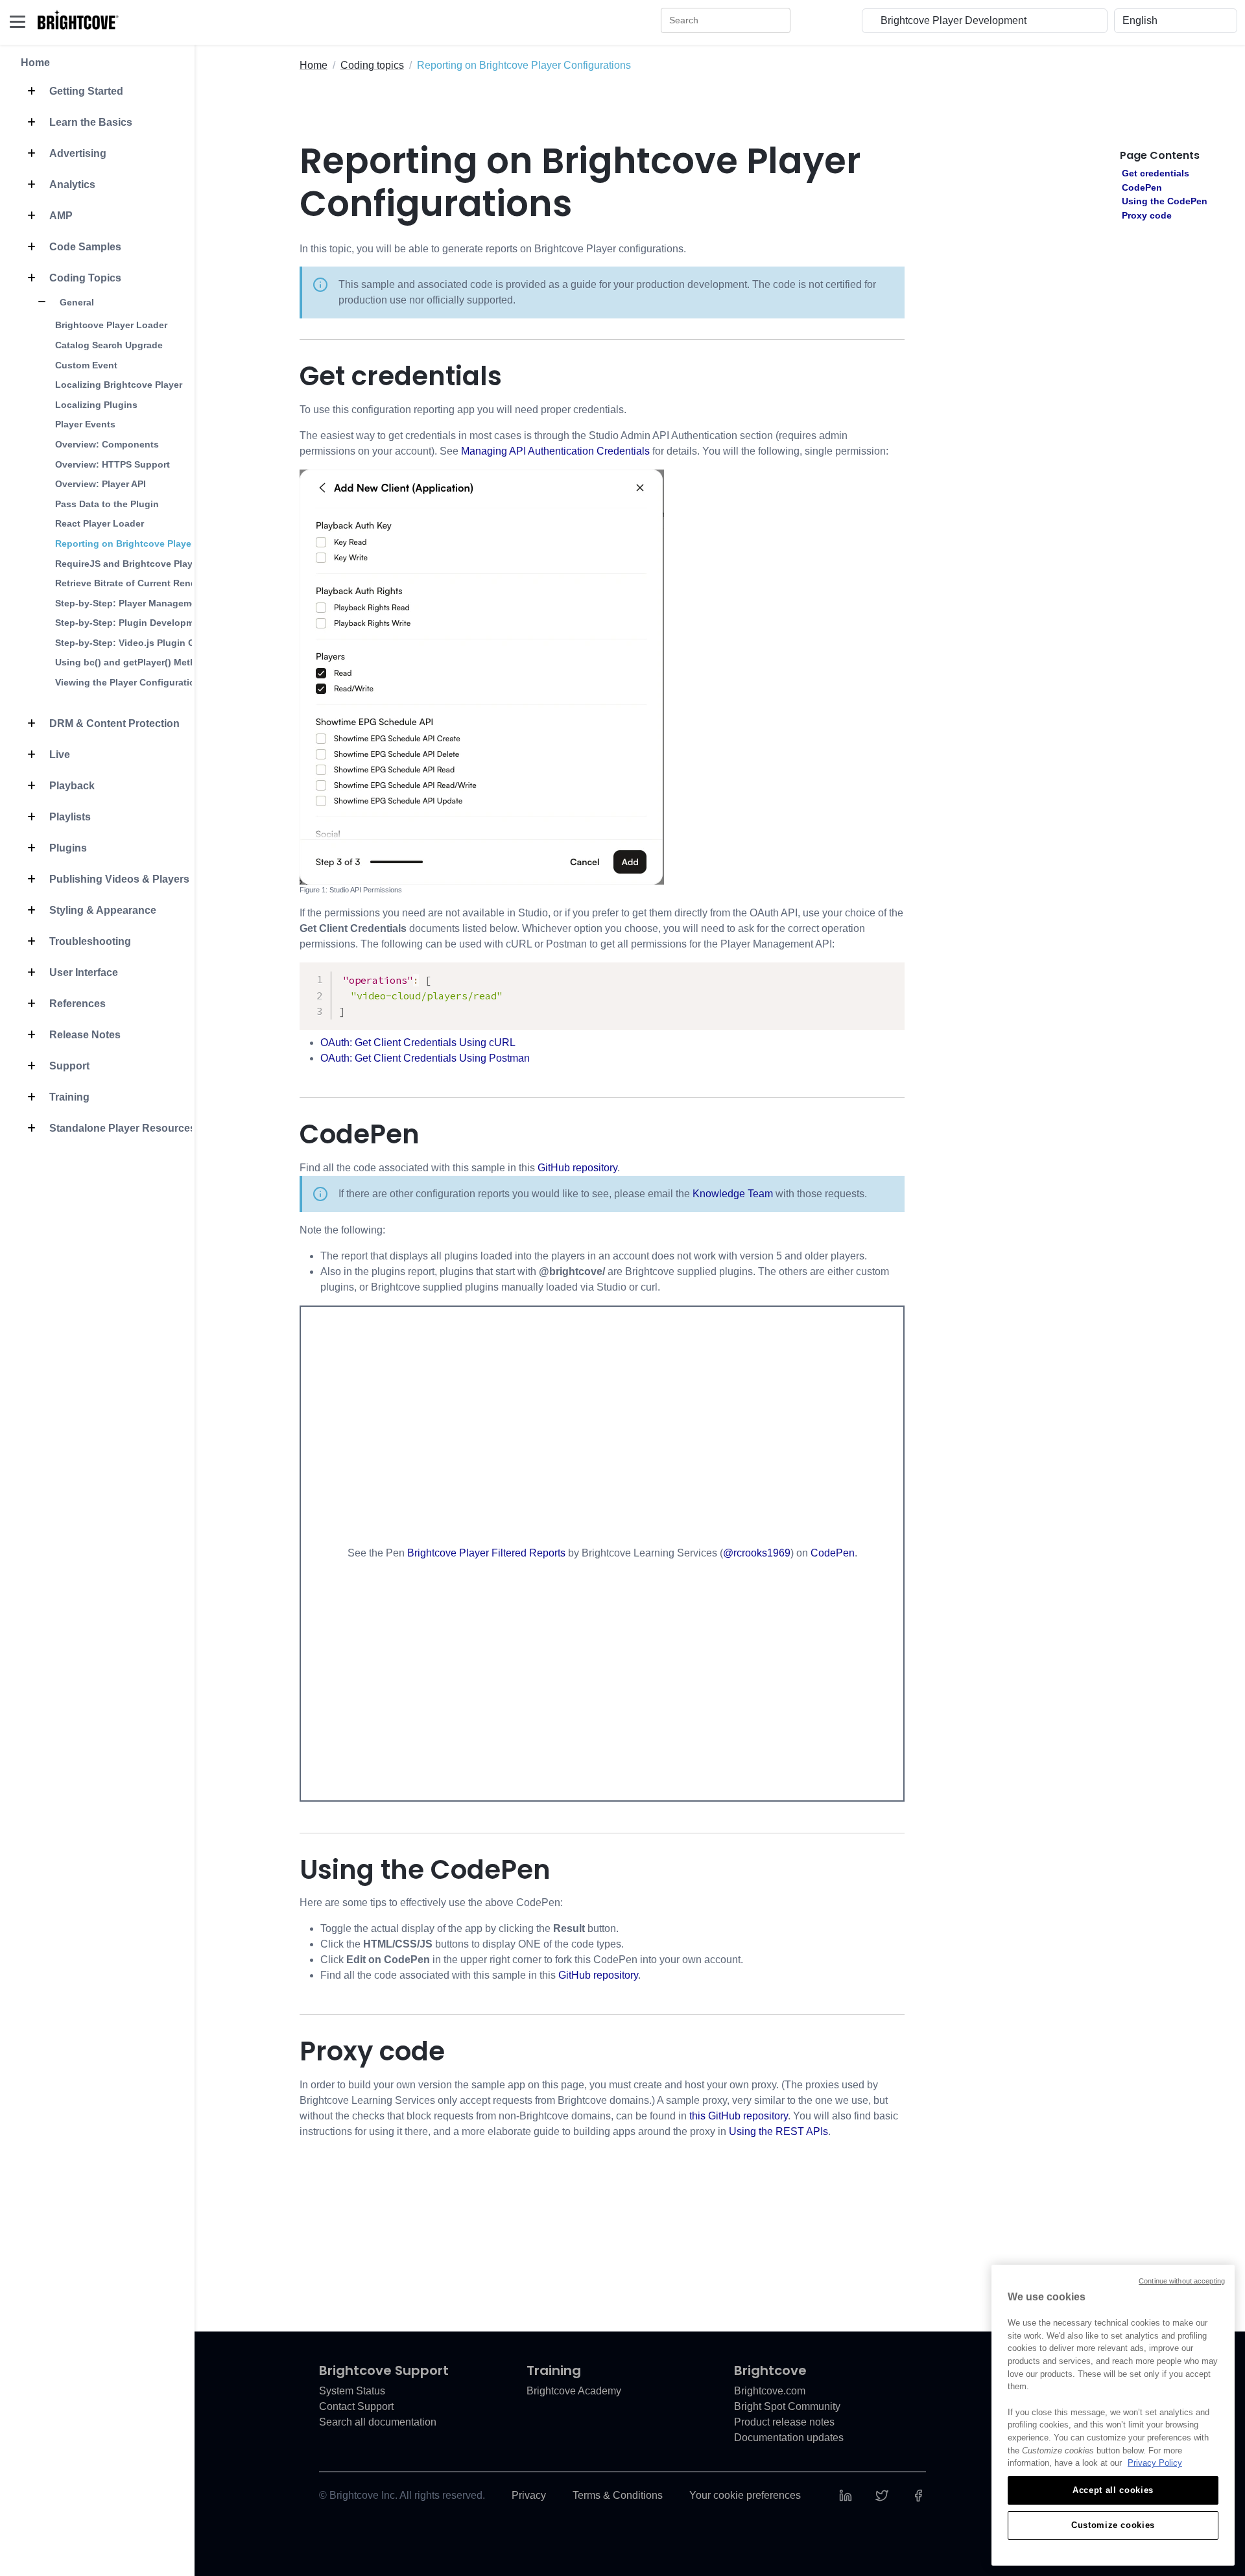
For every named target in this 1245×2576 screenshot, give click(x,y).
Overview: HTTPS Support (113, 464)
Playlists (69, 817)
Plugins (67, 848)
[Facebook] (918, 2495)
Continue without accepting (1182, 2281)
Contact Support (356, 2406)
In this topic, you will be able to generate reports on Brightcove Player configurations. (493, 249)
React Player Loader (100, 523)
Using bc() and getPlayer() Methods (134, 662)
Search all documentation (378, 2422)
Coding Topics (84, 278)
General (76, 302)
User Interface (82, 972)
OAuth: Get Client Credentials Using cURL (418, 1043)
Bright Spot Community (787, 2406)
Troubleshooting (89, 941)
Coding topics (372, 65)
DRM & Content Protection (113, 723)
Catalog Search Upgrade (109, 345)
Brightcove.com (770, 2391)
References (76, 1004)
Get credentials (1156, 173)
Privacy (529, 2495)
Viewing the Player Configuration (128, 682)
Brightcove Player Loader (111, 325)
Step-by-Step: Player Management (130, 603)
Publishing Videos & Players (118, 879)
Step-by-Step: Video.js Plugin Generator (144, 643)
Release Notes (84, 1035)
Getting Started (85, 91)
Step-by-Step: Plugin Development (132, 623)
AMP (60, 216)
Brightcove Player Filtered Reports (486, 1553)
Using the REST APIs (778, 2131)
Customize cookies (1113, 2525)
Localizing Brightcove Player (119, 385)
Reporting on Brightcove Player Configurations (160, 543)
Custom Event (86, 365)
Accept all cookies (1113, 2490)
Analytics (71, 185)
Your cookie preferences (745, 2495)
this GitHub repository (739, 2116)
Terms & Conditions (618, 2495)
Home (35, 63)
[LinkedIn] (846, 2495)
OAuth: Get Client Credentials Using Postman (425, 1058)
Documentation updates (789, 2438)
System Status (352, 2391)
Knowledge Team (733, 1194)
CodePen (833, 1553)
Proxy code (1147, 215)
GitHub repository (577, 1168)
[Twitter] (882, 2495)
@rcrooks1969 (757, 1553)
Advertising (77, 153)
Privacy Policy (1155, 2463)
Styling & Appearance (101, 910)
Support (68, 1066)
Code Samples (84, 247)
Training (68, 1097)
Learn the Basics (89, 122)
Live (58, 755)
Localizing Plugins (96, 405)
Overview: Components (107, 444)
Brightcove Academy (574, 2391)
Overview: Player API (101, 484)
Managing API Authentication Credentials (555, 451)
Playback (71, 786)
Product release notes (784, 2422)
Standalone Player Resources (121, 1128)
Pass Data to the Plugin (107, 504)
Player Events (85, 424)
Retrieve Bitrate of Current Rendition (136, 583)
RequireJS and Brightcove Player (128, 564)
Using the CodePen (1165, 201)
